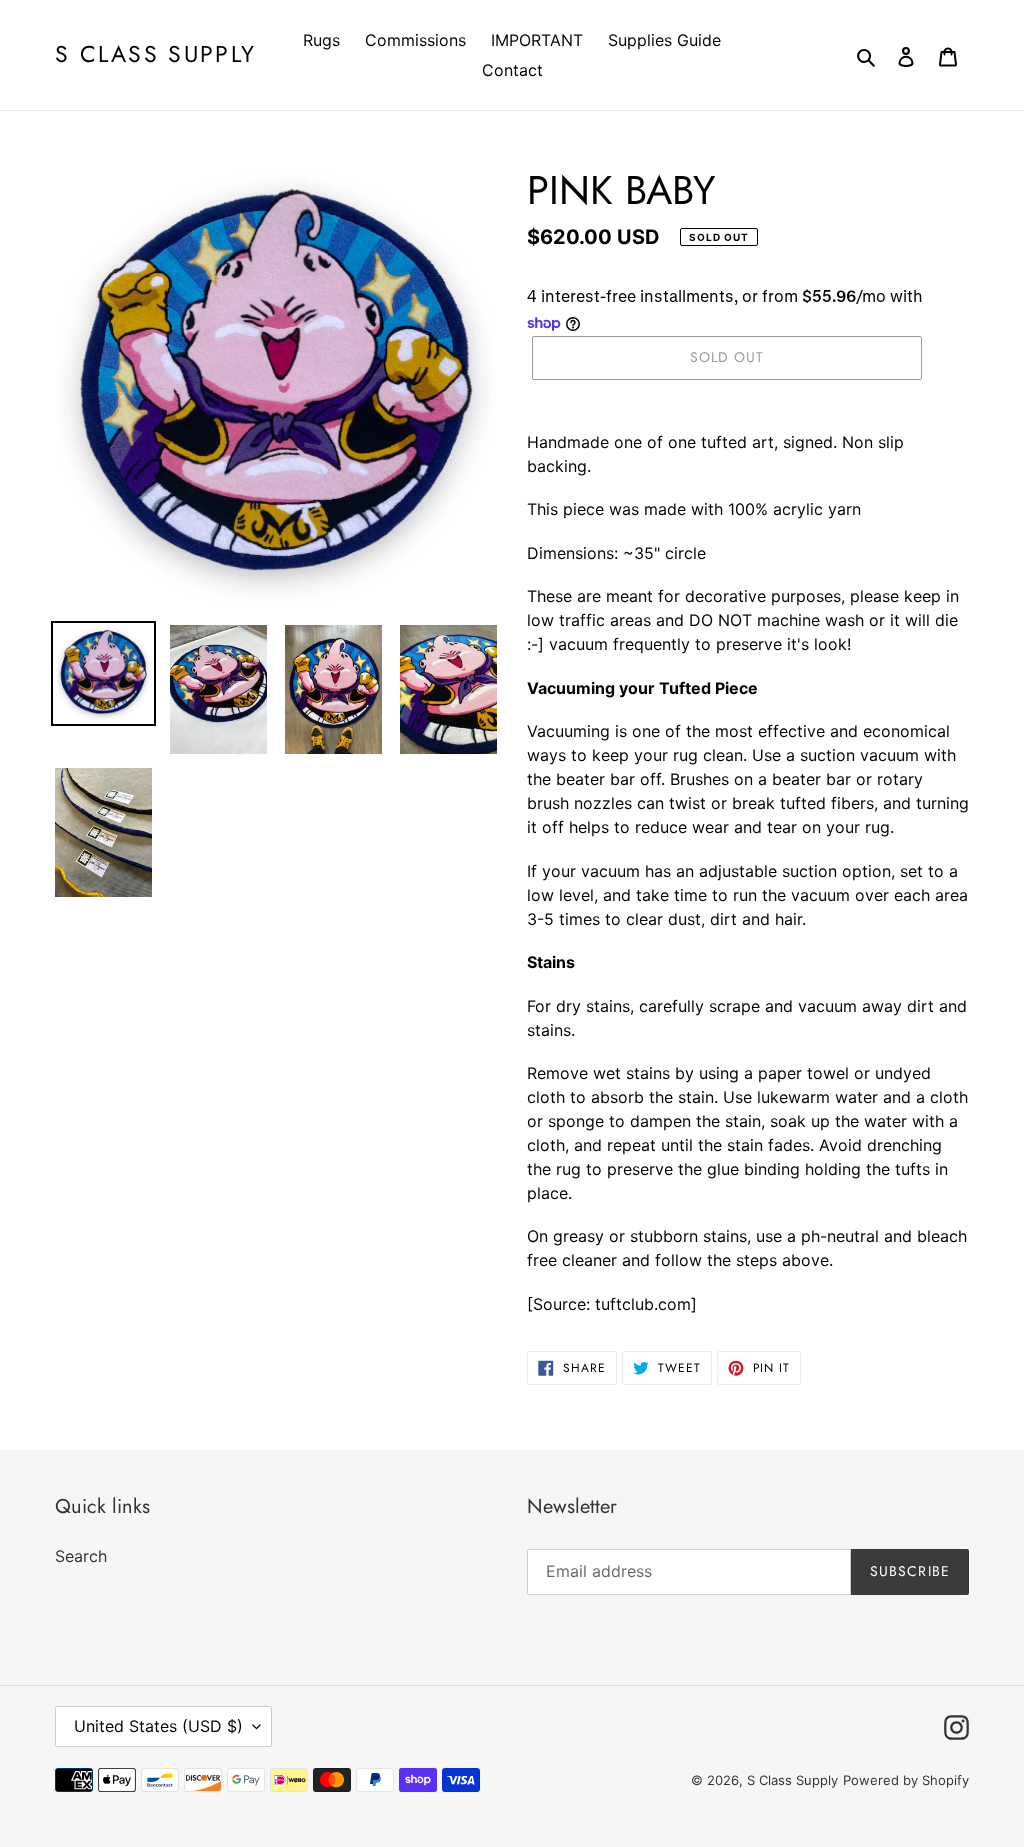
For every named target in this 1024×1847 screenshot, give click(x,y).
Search (81, 1556)
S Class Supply (155, 55)
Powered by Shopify (906, 1780)
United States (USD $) (158, 1726)
